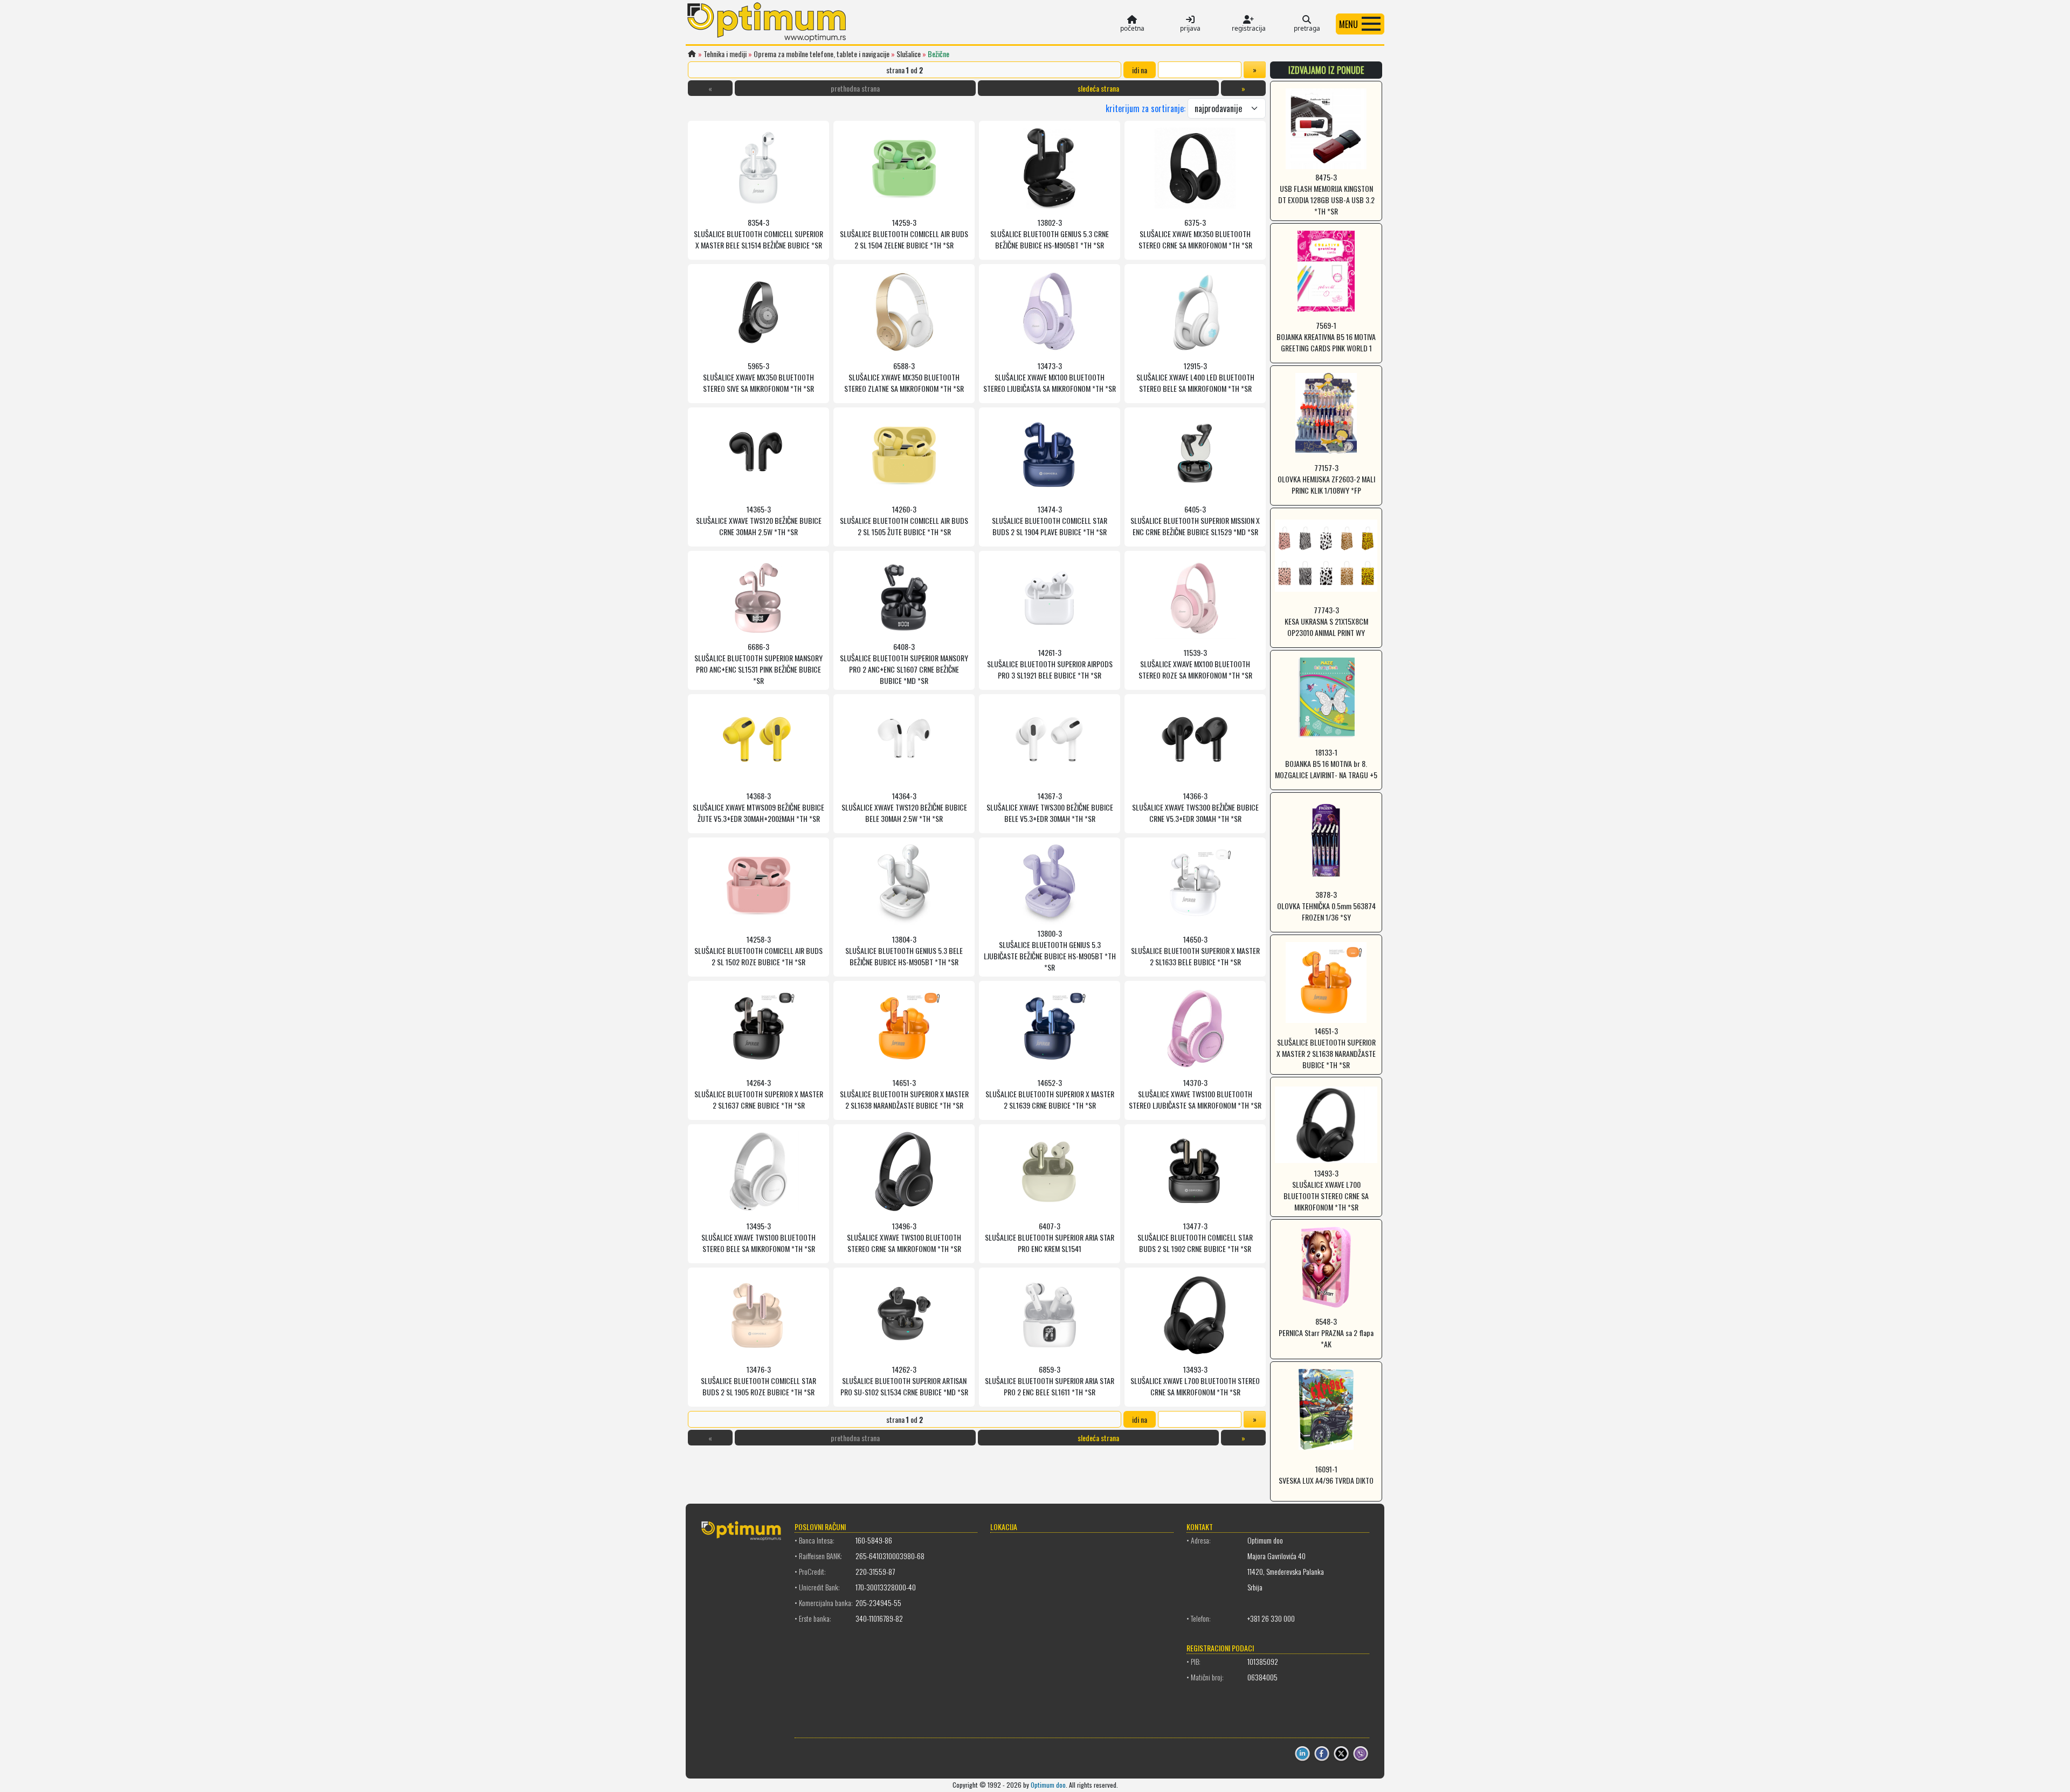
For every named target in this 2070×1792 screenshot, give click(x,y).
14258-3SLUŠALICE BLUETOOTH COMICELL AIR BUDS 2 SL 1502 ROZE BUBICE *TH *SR (758, 950)
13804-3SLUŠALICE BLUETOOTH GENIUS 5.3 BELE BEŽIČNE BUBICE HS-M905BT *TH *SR (904, 950)
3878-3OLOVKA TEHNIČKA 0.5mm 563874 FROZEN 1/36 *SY (1326, 906)
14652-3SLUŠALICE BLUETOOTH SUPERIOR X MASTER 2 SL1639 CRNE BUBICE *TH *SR (1050, 1094)
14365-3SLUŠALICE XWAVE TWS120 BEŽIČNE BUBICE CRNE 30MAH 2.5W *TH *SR (759, 520)
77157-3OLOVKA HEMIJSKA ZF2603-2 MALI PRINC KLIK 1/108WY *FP (1326, 479)
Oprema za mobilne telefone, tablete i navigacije (822, 54)
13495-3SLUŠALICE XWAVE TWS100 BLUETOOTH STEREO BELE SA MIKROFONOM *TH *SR (758, 1237)
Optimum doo (1048, 1785)
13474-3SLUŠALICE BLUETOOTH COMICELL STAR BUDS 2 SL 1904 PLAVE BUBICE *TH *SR (1050, 520)
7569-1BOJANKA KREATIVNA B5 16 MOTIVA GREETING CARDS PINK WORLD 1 (1326, 337)
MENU (1348, 24)
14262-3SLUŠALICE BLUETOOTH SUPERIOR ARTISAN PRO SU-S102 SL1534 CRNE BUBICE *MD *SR (904, 1381)
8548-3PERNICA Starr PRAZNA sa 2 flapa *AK (1326, 1333)
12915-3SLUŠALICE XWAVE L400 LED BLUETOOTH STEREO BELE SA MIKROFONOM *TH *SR (1195, 377)
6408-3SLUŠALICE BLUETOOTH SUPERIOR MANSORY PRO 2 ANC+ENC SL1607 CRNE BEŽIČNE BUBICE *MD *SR (904, 663)
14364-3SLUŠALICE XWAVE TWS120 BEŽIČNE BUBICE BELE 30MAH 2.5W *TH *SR (904, 807)
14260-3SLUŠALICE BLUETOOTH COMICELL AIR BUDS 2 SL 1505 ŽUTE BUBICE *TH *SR (904, 520)
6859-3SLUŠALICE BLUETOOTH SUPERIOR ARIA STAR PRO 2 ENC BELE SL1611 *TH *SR (1050, 1381)
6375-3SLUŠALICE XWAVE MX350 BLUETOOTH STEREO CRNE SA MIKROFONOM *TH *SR (1195, 234)
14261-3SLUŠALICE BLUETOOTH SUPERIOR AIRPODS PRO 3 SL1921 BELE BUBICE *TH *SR (1050, 664)
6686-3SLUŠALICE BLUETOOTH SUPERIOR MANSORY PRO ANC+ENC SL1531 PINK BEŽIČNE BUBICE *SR (758, 663)
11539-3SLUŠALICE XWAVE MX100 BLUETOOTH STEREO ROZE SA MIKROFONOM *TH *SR (1195, 664)
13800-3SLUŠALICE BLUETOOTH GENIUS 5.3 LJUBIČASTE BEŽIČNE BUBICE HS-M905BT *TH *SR (1050, 950)
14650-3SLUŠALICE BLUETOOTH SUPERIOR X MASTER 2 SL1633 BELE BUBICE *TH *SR (1195, 950)
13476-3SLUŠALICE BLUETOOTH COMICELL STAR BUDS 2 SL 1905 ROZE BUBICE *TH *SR (758, 1381)
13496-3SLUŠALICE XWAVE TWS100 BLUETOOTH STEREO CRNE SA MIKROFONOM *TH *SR (904, 1237)
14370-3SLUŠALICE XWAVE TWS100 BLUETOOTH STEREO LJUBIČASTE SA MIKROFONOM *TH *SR (1195, 1094)
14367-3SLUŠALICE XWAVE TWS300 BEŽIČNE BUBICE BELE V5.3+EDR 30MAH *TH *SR (1050, 807)
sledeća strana (1098, 88)
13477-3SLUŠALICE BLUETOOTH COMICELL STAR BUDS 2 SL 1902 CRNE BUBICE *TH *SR (1195, 1237)
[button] (1360, 24)
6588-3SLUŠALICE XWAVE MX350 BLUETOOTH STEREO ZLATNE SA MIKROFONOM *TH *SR (904, 377)
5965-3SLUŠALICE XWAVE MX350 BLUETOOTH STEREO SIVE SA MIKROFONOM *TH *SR (758, 377)
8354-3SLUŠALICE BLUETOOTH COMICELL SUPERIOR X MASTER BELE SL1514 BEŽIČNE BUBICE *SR (758, 234)
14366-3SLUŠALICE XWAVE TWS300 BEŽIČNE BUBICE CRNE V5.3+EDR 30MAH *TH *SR (1195, 807)
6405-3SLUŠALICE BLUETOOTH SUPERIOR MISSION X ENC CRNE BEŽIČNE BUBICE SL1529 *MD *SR (1195, 520)
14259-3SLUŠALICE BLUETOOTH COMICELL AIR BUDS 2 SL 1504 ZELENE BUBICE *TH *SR (904, 234)
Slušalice (909, 54)
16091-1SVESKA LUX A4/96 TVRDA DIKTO (1326, 1475)
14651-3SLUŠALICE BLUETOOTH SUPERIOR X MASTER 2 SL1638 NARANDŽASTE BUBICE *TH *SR (904, 1094)
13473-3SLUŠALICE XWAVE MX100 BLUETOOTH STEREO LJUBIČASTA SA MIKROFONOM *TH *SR (1050, 377)
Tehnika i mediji (725, 54)
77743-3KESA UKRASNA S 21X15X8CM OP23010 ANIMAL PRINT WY (1326, 621)
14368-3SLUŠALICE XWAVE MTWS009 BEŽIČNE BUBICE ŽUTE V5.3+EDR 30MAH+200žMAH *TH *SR (758, 807)
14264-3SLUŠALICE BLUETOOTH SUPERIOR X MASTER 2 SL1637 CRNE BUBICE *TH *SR (759, 1094)
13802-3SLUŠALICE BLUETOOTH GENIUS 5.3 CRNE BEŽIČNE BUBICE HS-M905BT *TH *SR (1050, 234)
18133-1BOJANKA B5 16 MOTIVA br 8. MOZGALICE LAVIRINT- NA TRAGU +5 (1326, 763)
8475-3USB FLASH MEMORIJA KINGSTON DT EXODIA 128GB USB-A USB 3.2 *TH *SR (1326, 194)
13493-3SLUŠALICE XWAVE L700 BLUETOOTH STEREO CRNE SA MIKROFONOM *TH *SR (1195, 1381)
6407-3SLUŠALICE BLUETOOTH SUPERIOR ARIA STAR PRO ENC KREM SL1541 (1050, 1237)
